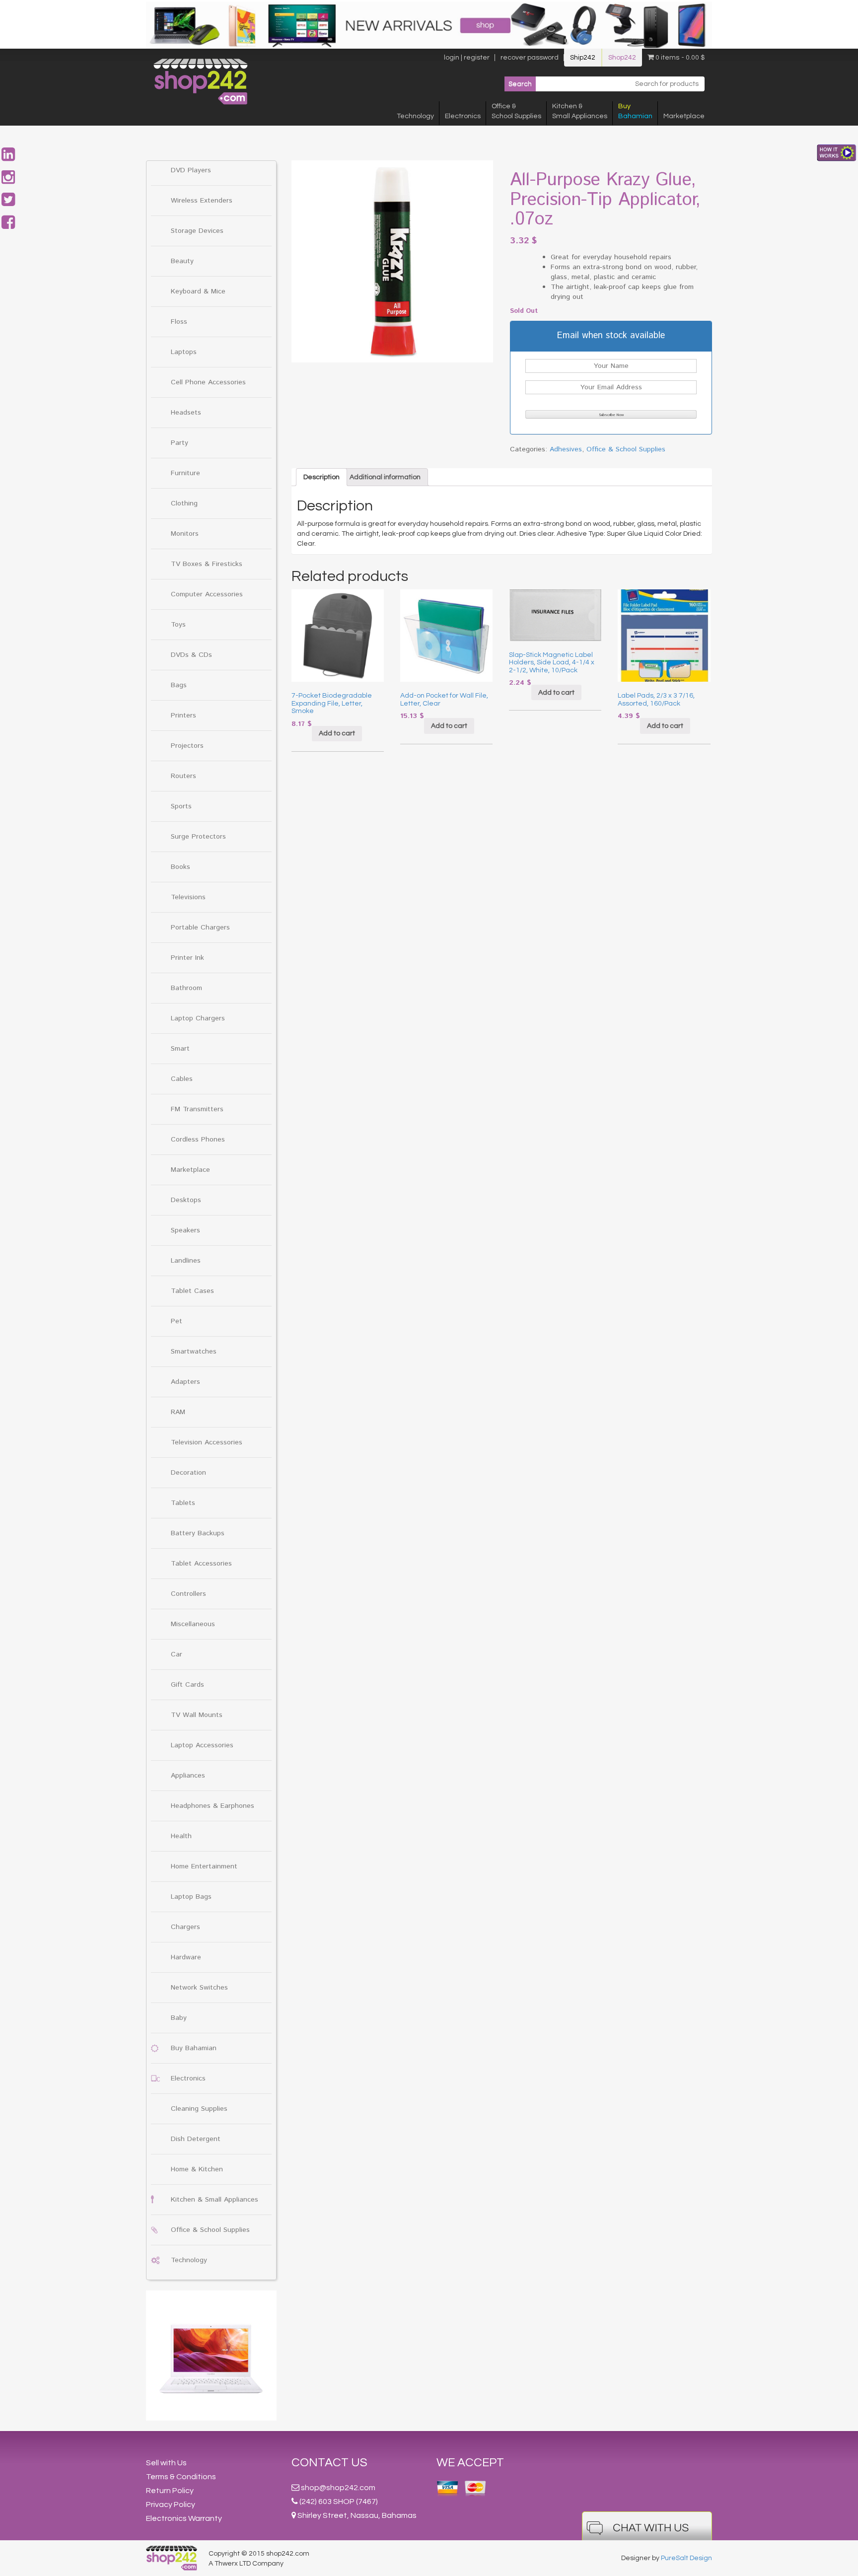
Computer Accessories (207, 594)
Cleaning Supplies (199, 2109)
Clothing (184, 503)
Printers (183, 716)
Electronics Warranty (184, 2518)
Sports (181, 806)
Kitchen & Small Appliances (214, 2200)
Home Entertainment (204, 1866)
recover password (530, 58)
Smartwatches (194, 1352)
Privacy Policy (171, 2504)
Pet (177, 1321)
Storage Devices (197, 231)
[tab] (322, 477)
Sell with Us (166, 2463)
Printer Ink (187, 958)
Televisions (188, 897)
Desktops (186, 1200)
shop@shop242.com (338, 2488)
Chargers (185, 1927)
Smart (180, 1049)
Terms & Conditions (181, 2477)
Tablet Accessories (201, 1564)
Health (181, 1836)
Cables (182, 1079)
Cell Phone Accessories (208, 382)
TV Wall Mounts (197, 1715)
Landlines (186, 1261)
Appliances (188, 1776)
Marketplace (684, 116)
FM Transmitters (197, 1109)
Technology (415, 116)
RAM (178, 1412)
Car (177, 1654)
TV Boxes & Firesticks (207, 564)
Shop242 (622, 58)
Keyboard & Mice (198, 291)
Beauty (182, 261)
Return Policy (170, 2491)
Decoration (188, 1473)
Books (180, 867)
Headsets (186, 413)
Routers (183, 776)
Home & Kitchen (197, 2169)
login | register (467, 58)
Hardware (186, 1957)
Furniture (185, 473)
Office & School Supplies (210, 2230)
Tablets (183, 1503)
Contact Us (329, 2463)
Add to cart (337, 733)
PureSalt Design (686, 2558)
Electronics (463, 116)
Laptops (184, 352)
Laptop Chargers (198, 1018)
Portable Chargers (200, 928)
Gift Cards (187, 1685)
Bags (179, 685)
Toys (178, 625)
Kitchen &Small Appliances (580, 111)
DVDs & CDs (191, 655)
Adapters (185, 1382)
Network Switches (199, 1988)
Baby (179, 2018)
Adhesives (566, 449)
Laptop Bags (191, 1897)
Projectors (187, 746)
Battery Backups (198, 1533)
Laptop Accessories (202, 1745)
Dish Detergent (196, 2139)
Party (179, 443)
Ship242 (583, 58)
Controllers (188, 1594)
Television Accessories (207, 1442)
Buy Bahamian (194, 2048)
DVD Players (191, 170)
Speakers (185, 1230)
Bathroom (186, 988)
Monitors (185, 534)
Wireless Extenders (202, 201)
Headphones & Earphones (213, 1806)
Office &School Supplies (516, 111)
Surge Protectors (198, 837)
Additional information (385, 477)
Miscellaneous (193, 1624)
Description (322, 477)
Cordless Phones (198, 1140)
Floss (179, 322)
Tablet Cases (192, 1291)
